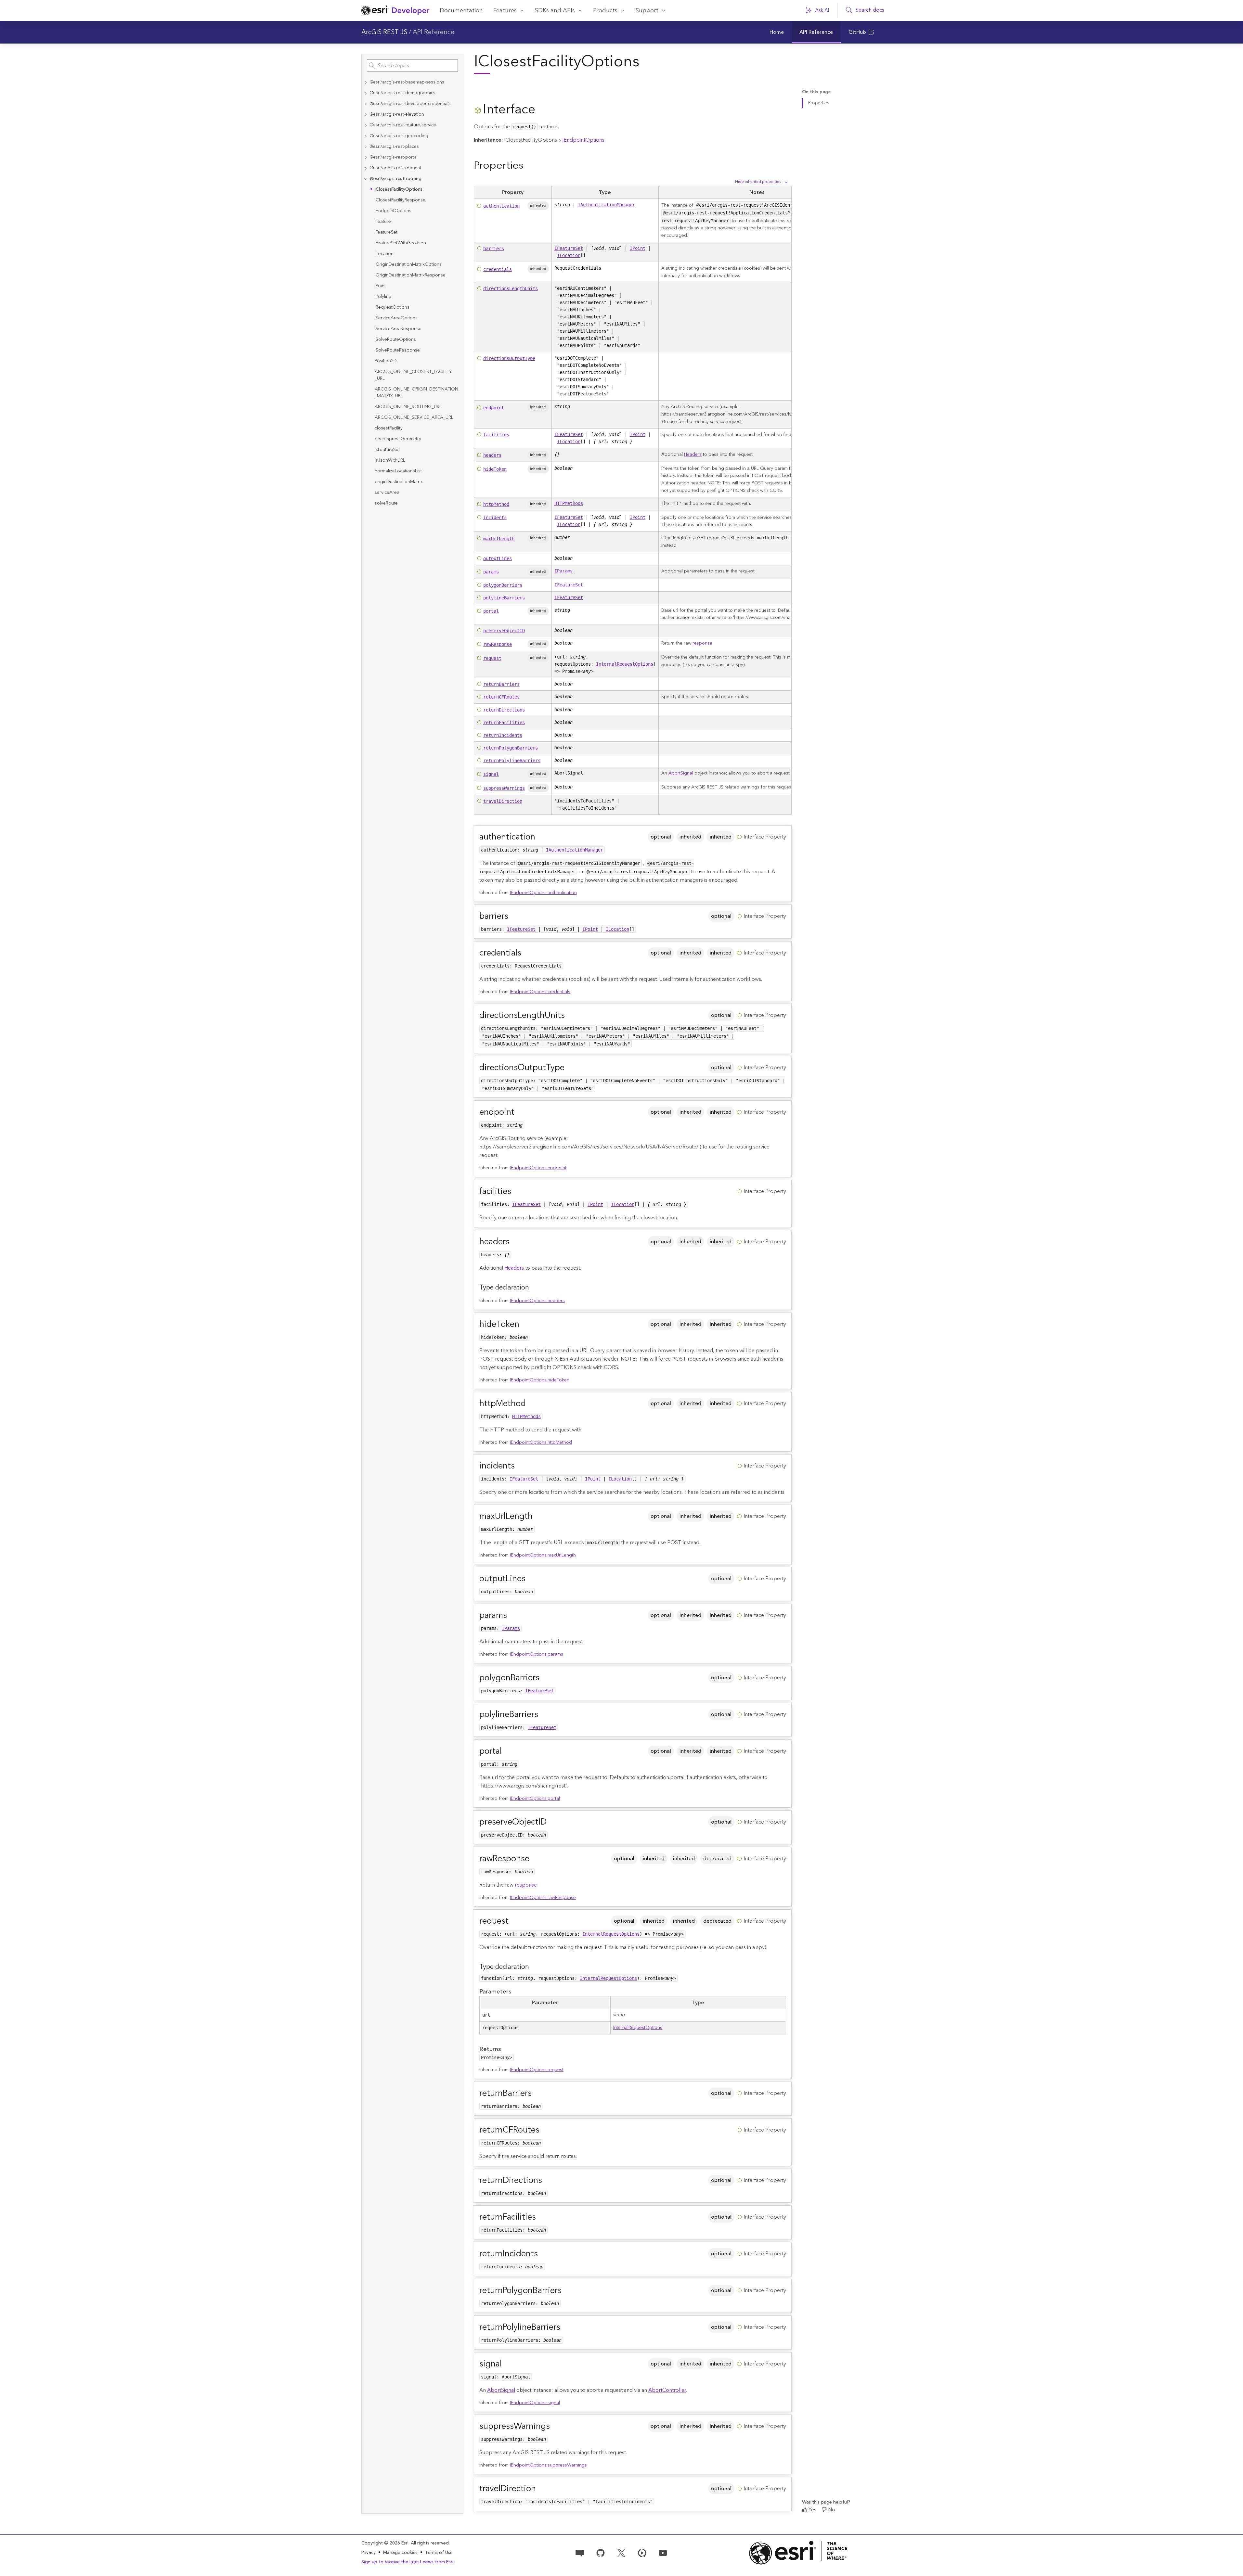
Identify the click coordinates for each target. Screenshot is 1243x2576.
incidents (495, 518)
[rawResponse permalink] (535, 1859)
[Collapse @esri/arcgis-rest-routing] (366, 179)
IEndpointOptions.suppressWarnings (548, 2465)
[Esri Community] (580, 2552)
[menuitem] (777, 32)
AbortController (667, 2390)
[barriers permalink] (513, 916)
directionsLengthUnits (511, 288)
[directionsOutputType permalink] (570, 1068)
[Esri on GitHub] (601, 2552)
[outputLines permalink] (531, 1579)
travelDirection (503, 801)
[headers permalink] (515, 1242)
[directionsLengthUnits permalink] (570, 1015)
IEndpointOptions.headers (537, 1301)
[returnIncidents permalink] (543, 2254)
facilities (496, 435)
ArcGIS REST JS (384, 32)
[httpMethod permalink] (531, 1404)
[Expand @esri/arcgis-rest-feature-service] (366, 125)
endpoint (494, 408)
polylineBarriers (504, 598)
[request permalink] (514, 1921)
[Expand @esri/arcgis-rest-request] (366, 168)
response (702, 643)
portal (491, 611)
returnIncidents (503, 735)
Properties (819, 103)
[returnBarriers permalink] (537, 2093)
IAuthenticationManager (606, 205)
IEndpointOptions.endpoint (538, 1168)
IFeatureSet (569, 248)
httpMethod (496, 504)
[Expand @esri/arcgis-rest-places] (366, 147)
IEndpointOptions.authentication (543, 893)
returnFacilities (504, 723)
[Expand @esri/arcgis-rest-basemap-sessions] (366, 82)
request (492, 658)
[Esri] (798, 2553)
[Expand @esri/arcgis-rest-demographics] (366, 93)
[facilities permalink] (516, 1192)
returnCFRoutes (501, 697)
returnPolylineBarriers (512, 761)
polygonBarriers (503, 585)
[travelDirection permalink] (541, 2489)
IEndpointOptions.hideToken (540, 1380)
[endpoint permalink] (520, 1112)
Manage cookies (400, 2553)
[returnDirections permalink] (547, 2180)
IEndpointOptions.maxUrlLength (543, 1555)
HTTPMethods (569, 503)
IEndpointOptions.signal (535, 2403)
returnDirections (504, 710)
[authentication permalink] (540, 837)
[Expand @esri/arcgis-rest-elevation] (366, 115)
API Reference (434, 32)
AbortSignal (681, 773)
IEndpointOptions (583, 140)
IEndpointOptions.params (537, 1654)
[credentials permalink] (526, 953)
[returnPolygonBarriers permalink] (567, 2291)
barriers (494, 249)
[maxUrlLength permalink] (538, 1516)
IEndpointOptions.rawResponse (543, 1898)
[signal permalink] (507, 2364)
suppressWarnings (504, 788)
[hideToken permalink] (524, 1324)
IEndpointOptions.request (537, 2070)
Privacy (369, 2553)
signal (491, 774)
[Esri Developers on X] (621, 2552)
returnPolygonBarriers (511, 748)
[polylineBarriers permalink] (543, 1715)
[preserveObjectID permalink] (552, 1822)
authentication (501, 206)
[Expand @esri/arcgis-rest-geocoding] (366, 136)
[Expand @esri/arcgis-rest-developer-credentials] (366, 104)
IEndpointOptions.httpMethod (541, 1442)
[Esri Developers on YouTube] (663, 2552)
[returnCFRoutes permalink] (545, 2130)
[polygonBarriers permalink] (545, 1678)
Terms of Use (439, 2553)
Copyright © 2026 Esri (385, 2543)
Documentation (461, 11)
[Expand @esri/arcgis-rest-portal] (366, 157)
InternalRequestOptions (625, 664)
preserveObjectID (504, 631)
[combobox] (412, 66)
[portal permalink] (507, 1751)
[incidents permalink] (520, 1466)
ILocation (569, 255)
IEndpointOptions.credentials (540, 992)
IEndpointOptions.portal (535, 1799)
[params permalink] (512, 1615)
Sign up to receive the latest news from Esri (407, 2562)
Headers (693, 455)
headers (492, 455)
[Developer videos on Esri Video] (642, 2552)
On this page (816, 92)
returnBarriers (501, 684)
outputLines (498, 558)
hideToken (495, 469)
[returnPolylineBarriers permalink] (565, 2327)
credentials (498, 269)
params (491, 572)
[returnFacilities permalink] (541, 2217)
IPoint (638, 248)
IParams (563, 571)
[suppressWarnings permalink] (555, 2426)
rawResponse (498, 644)
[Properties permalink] (528, 166)
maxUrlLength (499, 539)
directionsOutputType (509, 358)
